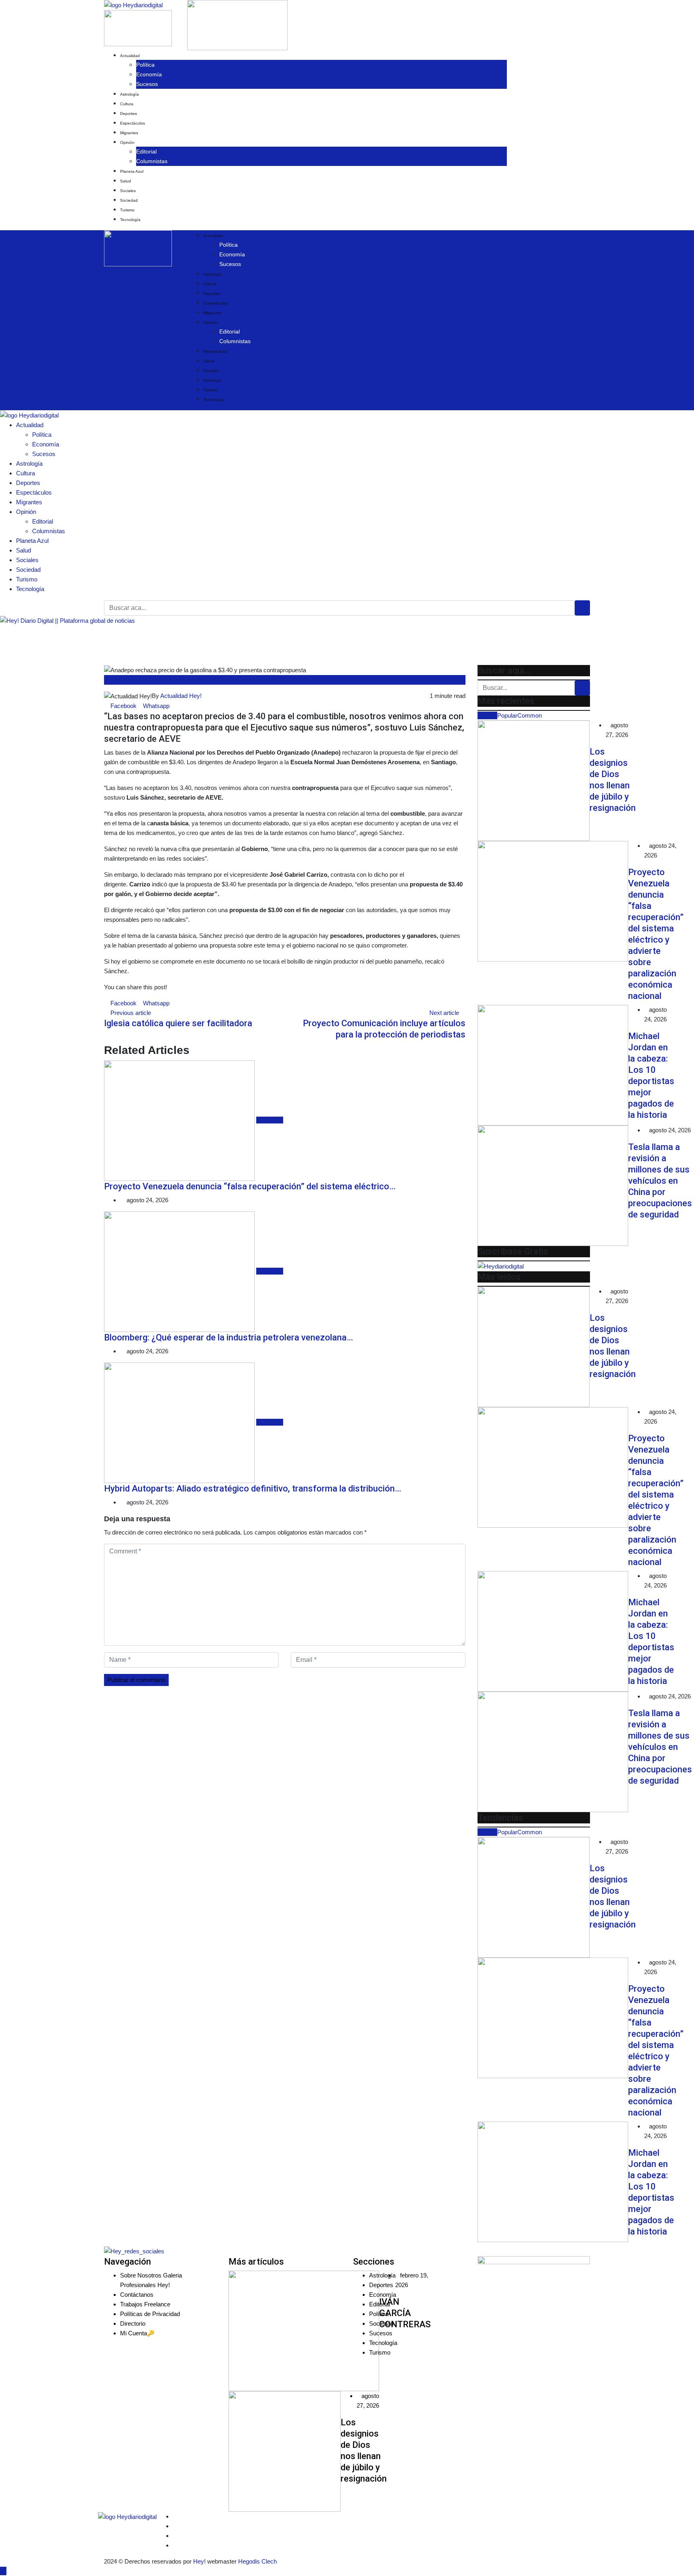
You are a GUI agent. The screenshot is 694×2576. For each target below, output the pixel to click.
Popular (507, 715)
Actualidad (130, 56)
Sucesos (147, 84)
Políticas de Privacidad (150, 2314)
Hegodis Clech (257, 2561)
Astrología (130, 94)
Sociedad (129, 200)
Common (530, 715)
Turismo (127, 210)
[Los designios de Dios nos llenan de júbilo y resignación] (534, 781)
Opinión (127, 142)
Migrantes (129, 133)
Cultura (127, 104)
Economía (149, 74)
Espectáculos (133, 123)
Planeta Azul (132, 171)
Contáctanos (137, 2295)
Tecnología (130, 220)
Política (145, 65)
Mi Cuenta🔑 (137, 2333)
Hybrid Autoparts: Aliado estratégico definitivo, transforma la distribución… (253, 1489)
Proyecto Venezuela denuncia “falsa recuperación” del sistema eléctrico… (250, 1186)
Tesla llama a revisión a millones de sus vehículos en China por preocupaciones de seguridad (660, 1181)
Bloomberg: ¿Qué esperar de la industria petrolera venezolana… (229, 1337)
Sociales (128, 191)
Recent (487, 715)
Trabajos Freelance (145, 2304)
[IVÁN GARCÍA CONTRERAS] (304, 2331)
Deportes (129, 114)
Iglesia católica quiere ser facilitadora (178, 1023)
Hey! (200, 2561)
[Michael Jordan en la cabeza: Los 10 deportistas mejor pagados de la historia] (553, 1065)
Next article (444, 1013)
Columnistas (152, 161)
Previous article (131, 1013)
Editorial (146, 151)
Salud (126, 181)
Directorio (133, 2323)
